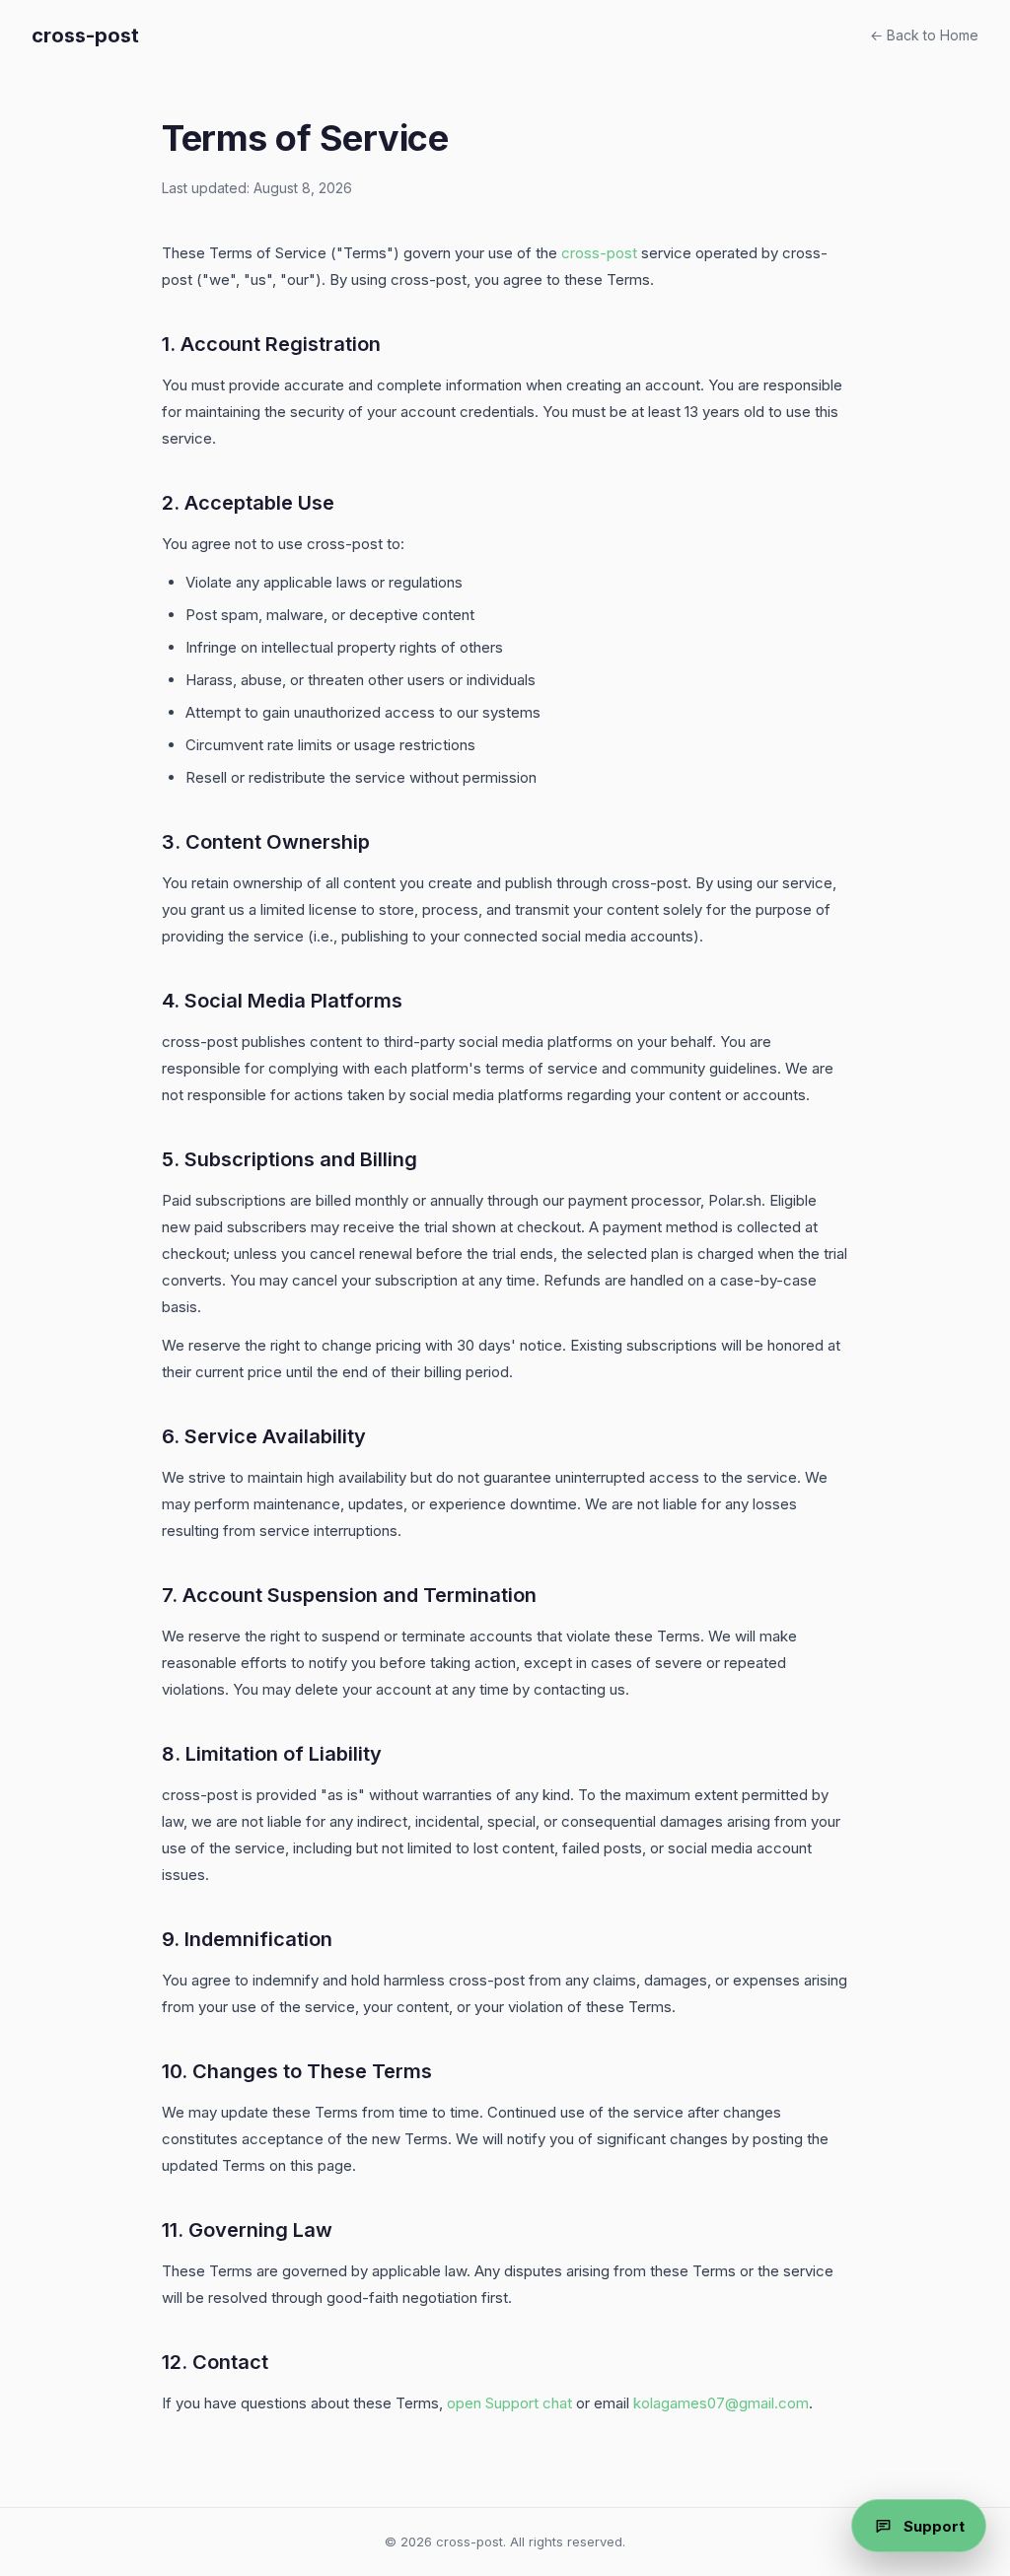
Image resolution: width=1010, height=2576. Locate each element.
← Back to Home (924, 35)
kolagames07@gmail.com (721, 2403)
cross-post (85, 35)
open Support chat (509, 2403)
